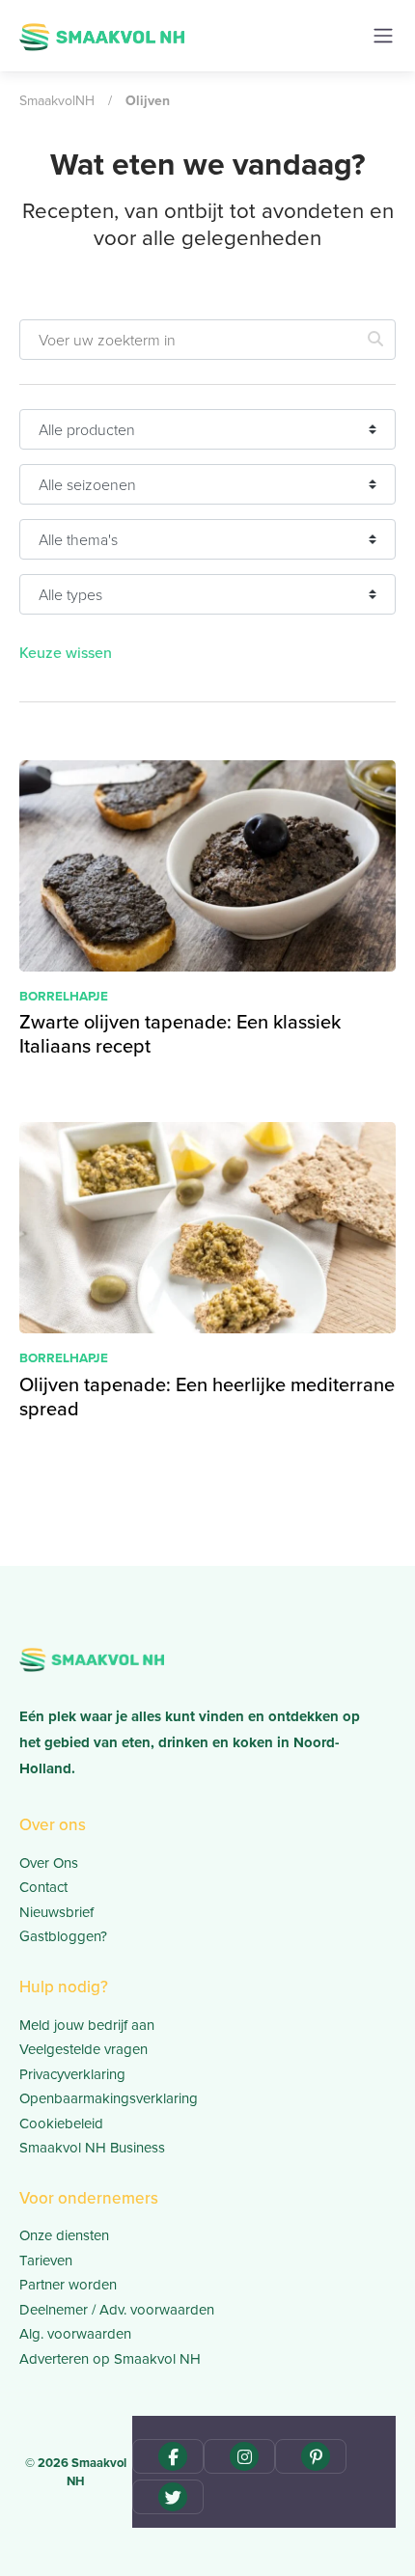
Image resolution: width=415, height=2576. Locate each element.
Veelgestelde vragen (83, 2049)
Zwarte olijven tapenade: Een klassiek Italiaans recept (180, 1034)
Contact (43, 1887)
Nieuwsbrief (56, 1912)
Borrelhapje (64, 996)
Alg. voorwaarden (75, 2334)
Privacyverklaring (72, 2074)
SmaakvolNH (57, 101)
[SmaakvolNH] (102, 35)
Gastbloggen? (63, 1936)
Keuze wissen (66, 653)
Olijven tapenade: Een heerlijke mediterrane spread (207, 1397)
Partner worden (68, 2285)
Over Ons (49, 1863)
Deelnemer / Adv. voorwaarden (117, 2310)
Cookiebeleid (61, 2124)
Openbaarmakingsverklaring (109, 2098)
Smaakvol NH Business (92, 2148)
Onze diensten (64, 2235)
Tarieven (46, 2261)
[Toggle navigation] (383, 36)
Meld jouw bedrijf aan (87, 2025)
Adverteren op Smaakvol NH (110, 2359)
